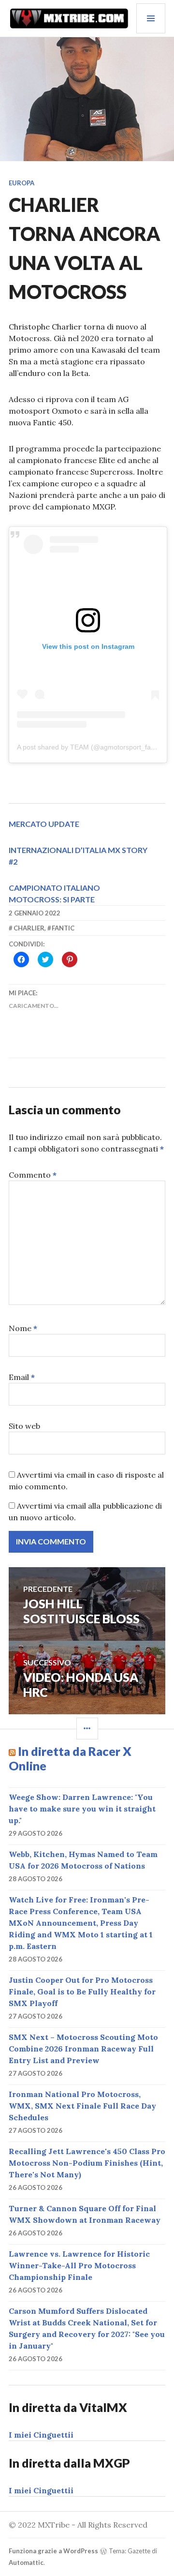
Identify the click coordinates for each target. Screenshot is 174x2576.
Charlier (29, 928)
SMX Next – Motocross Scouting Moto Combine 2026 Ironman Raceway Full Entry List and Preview (83, 2049)
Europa (22, 183)
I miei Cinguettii (41, 2435)
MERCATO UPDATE (44, 824)
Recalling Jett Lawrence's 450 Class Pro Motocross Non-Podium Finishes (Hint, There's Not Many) (87, 2163)
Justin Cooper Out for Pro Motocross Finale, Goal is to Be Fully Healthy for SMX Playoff (82, 1992)
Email (22, 1377)
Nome (23, 1328)
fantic (63, 928)
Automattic (26, 2562)
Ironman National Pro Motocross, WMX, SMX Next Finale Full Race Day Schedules (82, 2106)
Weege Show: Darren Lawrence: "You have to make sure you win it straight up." (82, 1809)
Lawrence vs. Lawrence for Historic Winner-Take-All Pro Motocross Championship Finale (79, 2265)
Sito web (24, 1426)
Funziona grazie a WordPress (53, 2551)
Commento (33, 1175)
